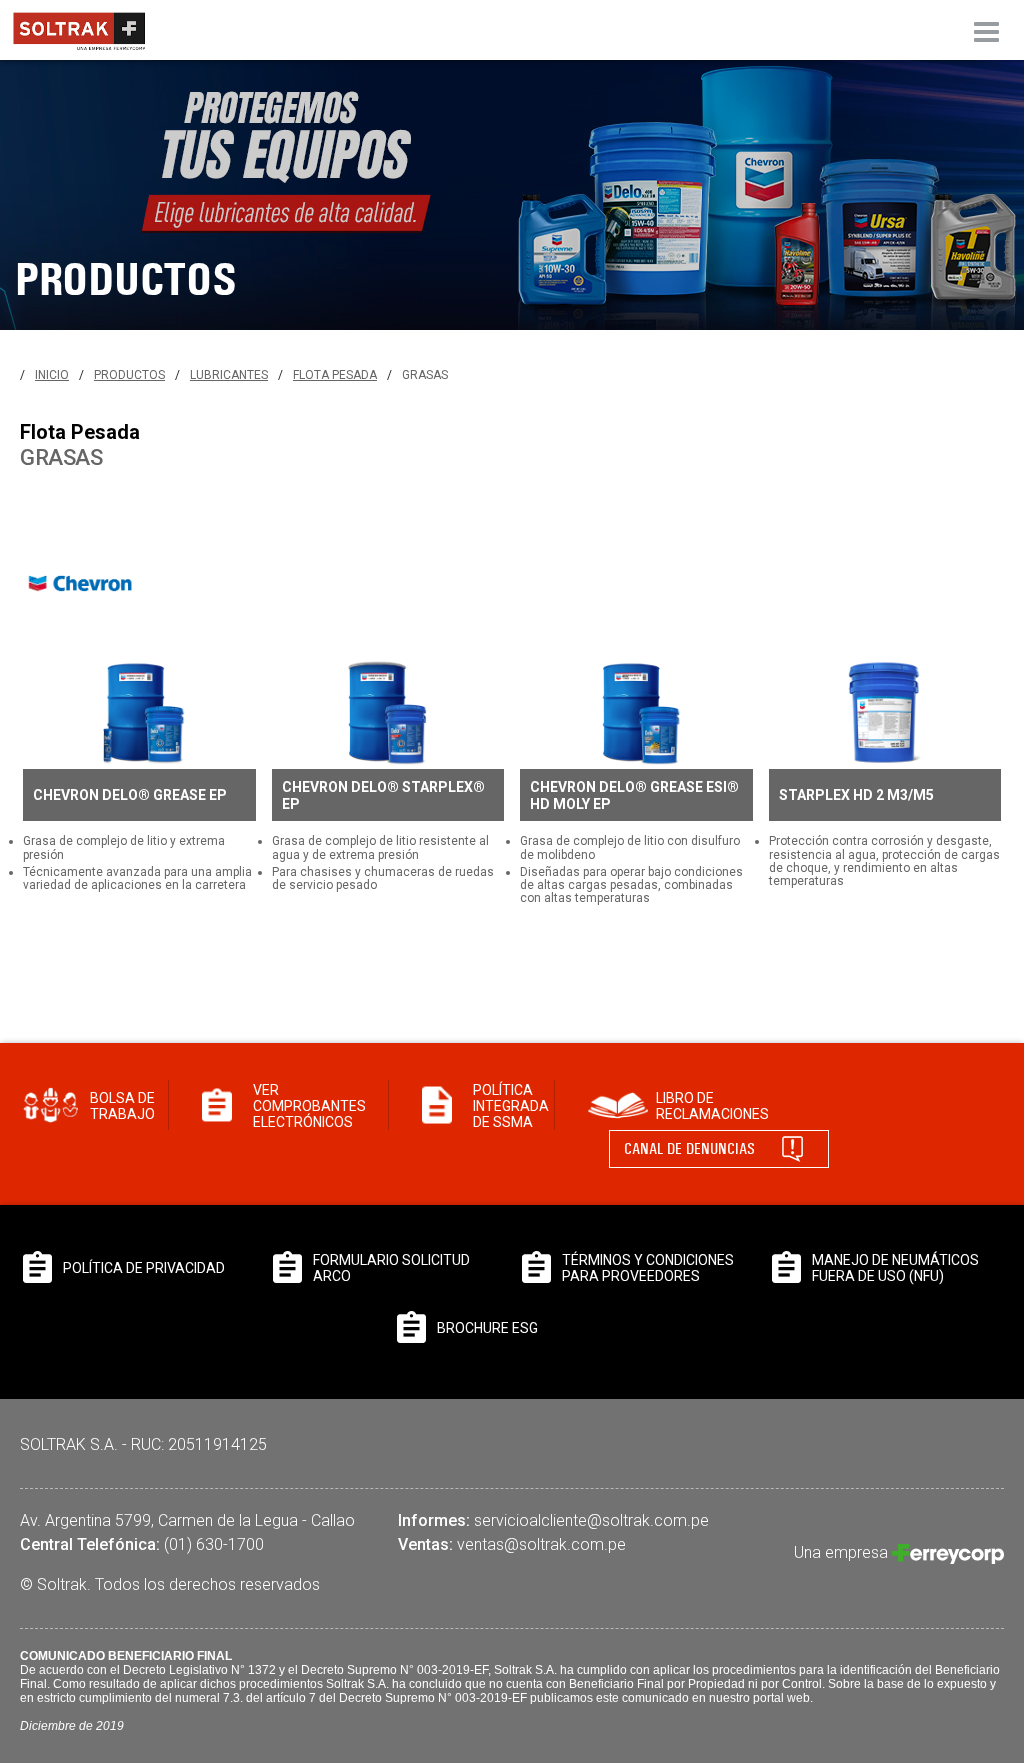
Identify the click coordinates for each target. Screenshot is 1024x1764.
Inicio (52, 375)
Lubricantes (229, 375)
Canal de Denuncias (689, 1148)
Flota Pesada (335, 375)
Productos (129, 375)
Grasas (425, 375)
